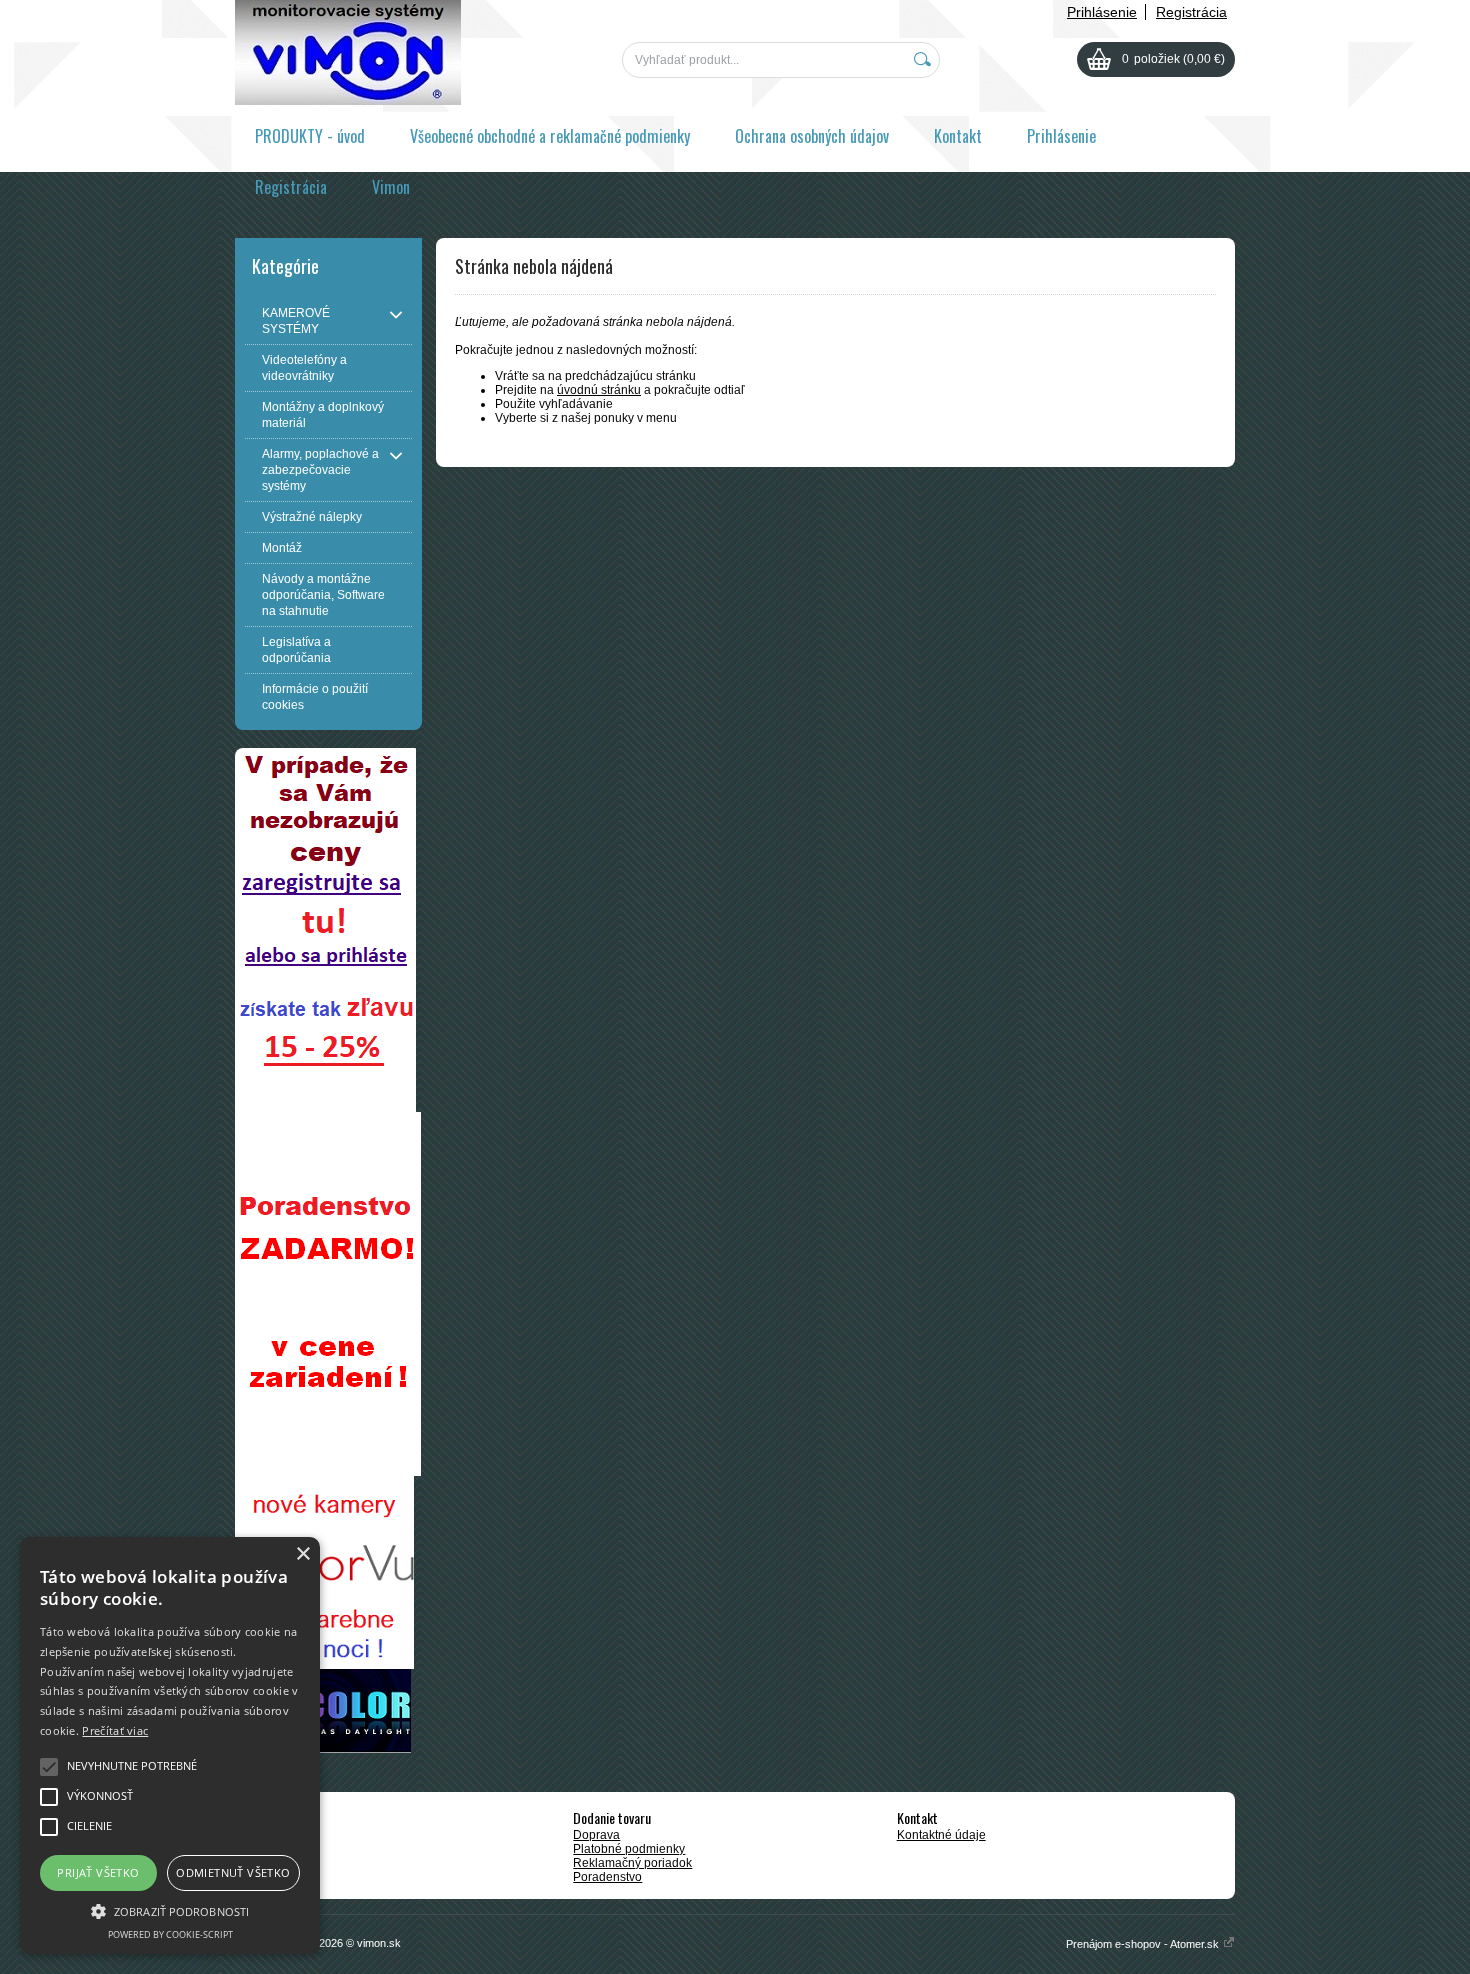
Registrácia (1191, 12)
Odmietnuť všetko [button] (233, 1872)
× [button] (302, 1554)
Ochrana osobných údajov (812, 136)
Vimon (391, 187)
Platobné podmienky (629, 1849)
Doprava (596, 1835)
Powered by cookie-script (170, 1934)
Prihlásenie (1102, 12)
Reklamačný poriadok (632, 1863)
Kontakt (958, 136)
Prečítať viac (115, 1730)
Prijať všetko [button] (98, 1872)
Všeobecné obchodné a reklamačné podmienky (550, 136)
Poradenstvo (607, 1877)
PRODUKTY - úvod (310, 136)
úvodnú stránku (599, 390)
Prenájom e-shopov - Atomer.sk (1144, 1944)
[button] (170, 1910)
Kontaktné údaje (941, 1835)
